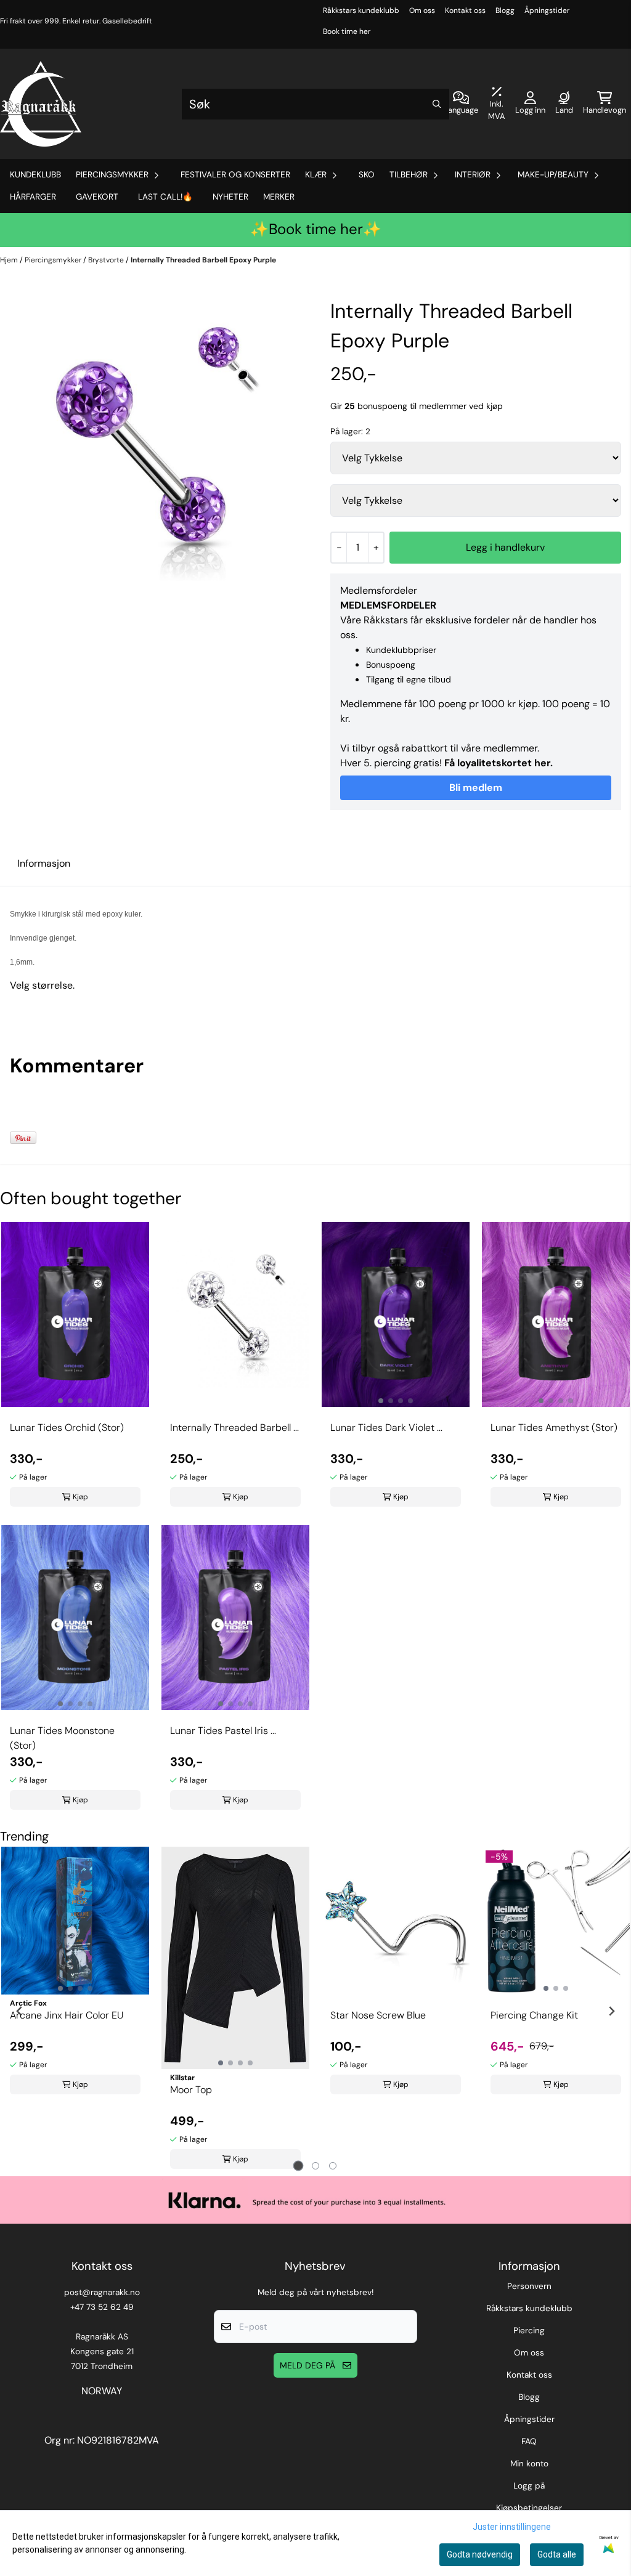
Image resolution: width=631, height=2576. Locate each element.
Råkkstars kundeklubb (361, 10)
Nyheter (230, 197)
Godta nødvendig (480, 2554)
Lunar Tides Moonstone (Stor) (62, 1738)
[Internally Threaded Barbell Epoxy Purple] (155, 452)
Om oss (422, 10)
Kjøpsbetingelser (529, 2508)
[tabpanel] (75, 1974)
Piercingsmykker (54, 260)
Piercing (529, 2331)
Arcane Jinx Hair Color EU (67, 2015)
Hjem (10, 260)
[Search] (437, 104)
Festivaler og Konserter (235, 175)
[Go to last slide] (20, 2011)
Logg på (529, 2486)
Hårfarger (33, 197)
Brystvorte (107, 260)
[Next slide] (611, 2011)
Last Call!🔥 (165, 197)
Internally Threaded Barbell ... (234, 1428)
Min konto (529, 2464)
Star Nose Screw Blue (378, 2015)
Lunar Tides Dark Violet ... (386, 1428)
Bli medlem (476, 788)
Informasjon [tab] (44, 863)
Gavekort (97, 197)
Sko (367, 175)
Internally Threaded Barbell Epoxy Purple (203, 260)
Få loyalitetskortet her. (499, 763)
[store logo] (41, 104)
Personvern (529, 2286)
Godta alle (557, 2554)
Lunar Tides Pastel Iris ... (223, 1731)
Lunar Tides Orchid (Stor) (67, 1428)
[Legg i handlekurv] (505, 548)
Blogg (505, 10)
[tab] (299, 2165)
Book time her (347, 31)
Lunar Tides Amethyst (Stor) (554, 1428)
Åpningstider (547, 10)
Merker (279, 197)
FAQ (529, 2441)
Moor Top (191, 2090)
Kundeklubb (35, 175)
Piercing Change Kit (534, 2015)
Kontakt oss (465, 10)
